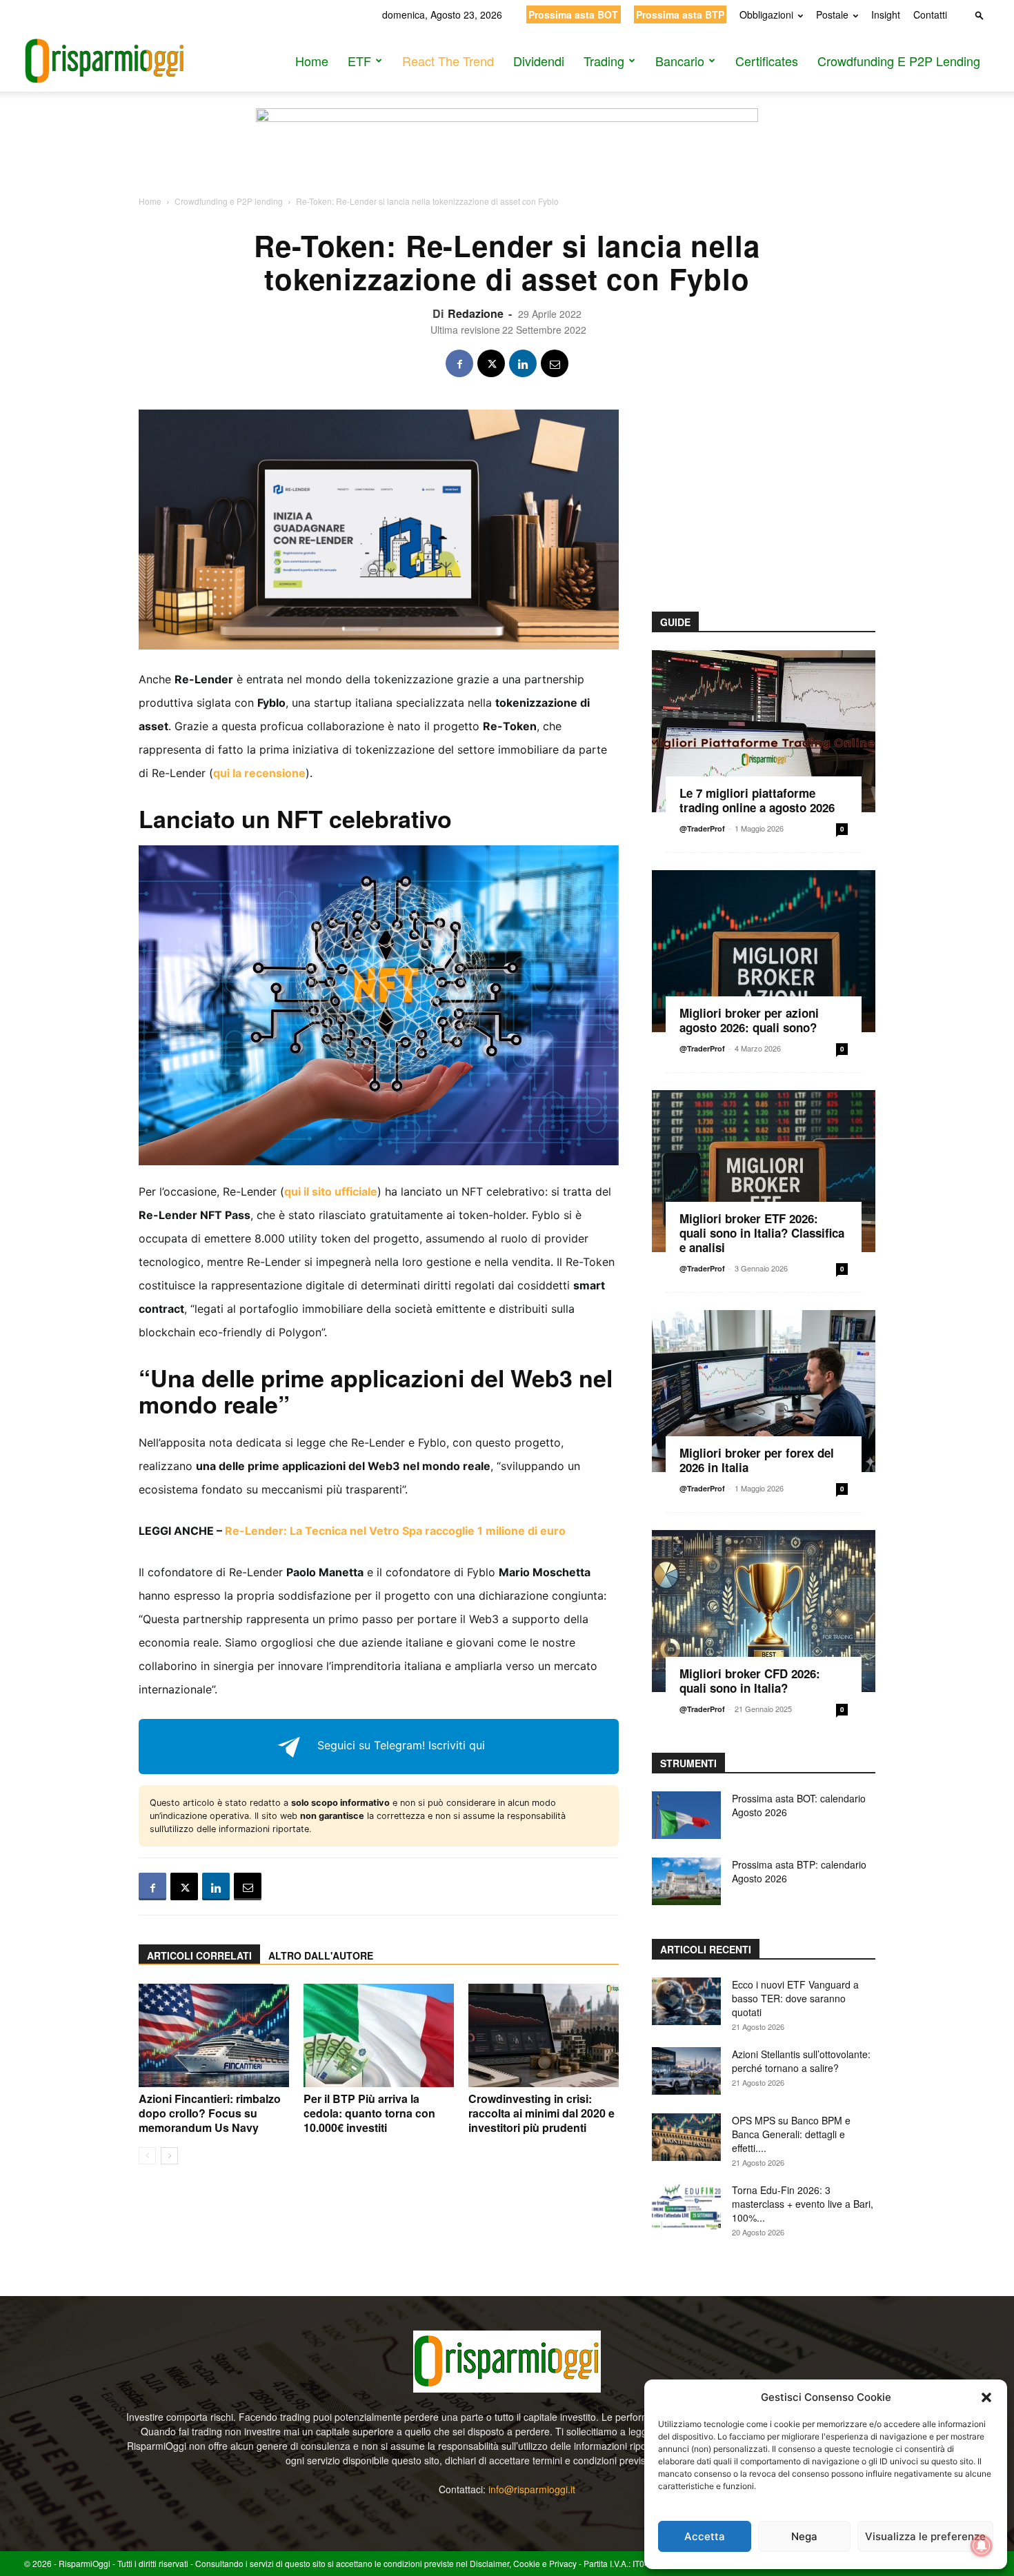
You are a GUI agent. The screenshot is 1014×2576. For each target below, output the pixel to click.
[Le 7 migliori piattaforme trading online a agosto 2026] (764, 731)
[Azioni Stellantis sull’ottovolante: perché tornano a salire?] (686, 2071)
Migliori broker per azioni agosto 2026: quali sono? (749, 1020)
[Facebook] (459, 363)
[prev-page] (147, 2156)
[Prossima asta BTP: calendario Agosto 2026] (686, 1881)
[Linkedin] (523, 363)
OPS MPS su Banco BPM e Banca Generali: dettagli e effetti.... (791, 2134)
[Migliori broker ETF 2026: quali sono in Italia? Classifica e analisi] (764, 1171)
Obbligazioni (766, 14)
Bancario (680, 61)
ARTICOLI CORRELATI (199, 1955)
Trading (604, 61)
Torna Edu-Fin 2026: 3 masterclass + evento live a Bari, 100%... (803, 2204)
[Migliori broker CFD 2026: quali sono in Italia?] (764, 1611)
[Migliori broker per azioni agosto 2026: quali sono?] (764, 951)
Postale (832, 14)
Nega (804, 2536)
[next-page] (169, 2156)
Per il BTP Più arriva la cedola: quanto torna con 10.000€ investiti (369, 2113)
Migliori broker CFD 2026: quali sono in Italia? (750, 1681)
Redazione (476, 313)
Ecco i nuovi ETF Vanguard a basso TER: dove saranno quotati (795, 1998)
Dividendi (539, 61)
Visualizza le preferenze (925, 2536)
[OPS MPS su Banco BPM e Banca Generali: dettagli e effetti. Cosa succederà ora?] (686, 2137)
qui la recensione (259, 773)
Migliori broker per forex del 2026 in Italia (757, 1460)
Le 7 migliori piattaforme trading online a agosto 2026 (757, 800)
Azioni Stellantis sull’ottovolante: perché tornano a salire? (801, 2061)
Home (312, 61)
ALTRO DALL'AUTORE (321, 1955)
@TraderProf (702, 828)
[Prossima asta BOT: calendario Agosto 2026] (686, 1815)
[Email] (555, 363)
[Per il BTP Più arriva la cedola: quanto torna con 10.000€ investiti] (379, 2035)
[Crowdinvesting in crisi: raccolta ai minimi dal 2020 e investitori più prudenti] (544, 2035)
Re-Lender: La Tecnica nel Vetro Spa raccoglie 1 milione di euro (395, 1531)
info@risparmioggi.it (532, 2489)
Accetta (705, 2536)
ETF (359, 61)
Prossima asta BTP (680, 14)
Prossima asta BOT (573, 14)
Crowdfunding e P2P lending (899, 61)
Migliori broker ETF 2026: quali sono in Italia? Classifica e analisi (762, 1233)
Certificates (767, 61)
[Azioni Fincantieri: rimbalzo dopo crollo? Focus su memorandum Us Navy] (214, 2035)
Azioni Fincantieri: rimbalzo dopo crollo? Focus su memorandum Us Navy (210, 2113)
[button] (986, 2397)
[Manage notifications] (982, 2546)
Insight (886, 14)
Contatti (930, 14)
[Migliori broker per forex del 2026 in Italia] (764, 1391)
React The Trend (448, 61)
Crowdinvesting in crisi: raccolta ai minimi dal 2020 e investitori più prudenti (541, 2113)
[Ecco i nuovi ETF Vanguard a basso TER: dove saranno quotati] (686, 2001)
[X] (491, 363)
